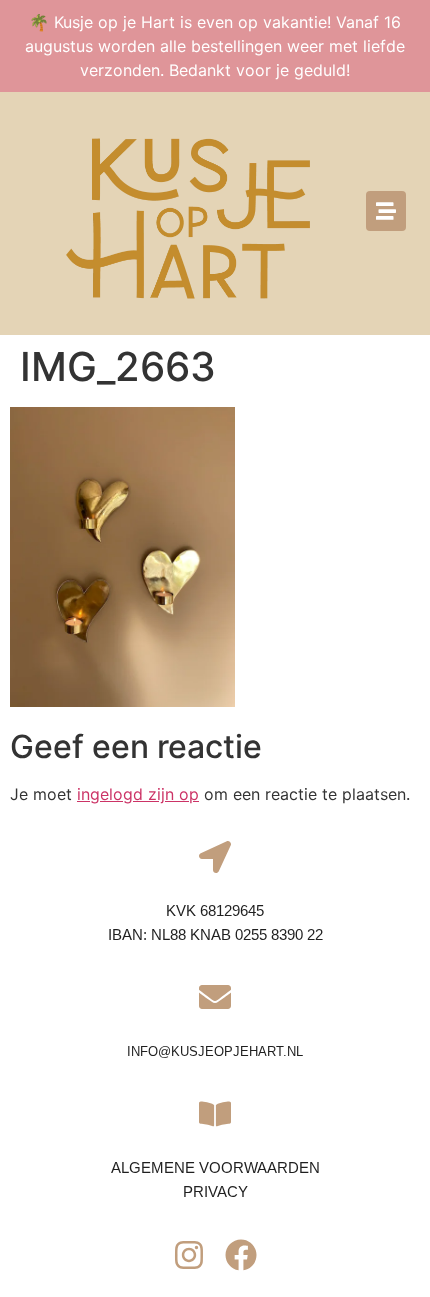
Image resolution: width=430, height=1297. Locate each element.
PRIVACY (215, 1191)
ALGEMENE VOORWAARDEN (215, 1167)
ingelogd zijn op (138, 794)
